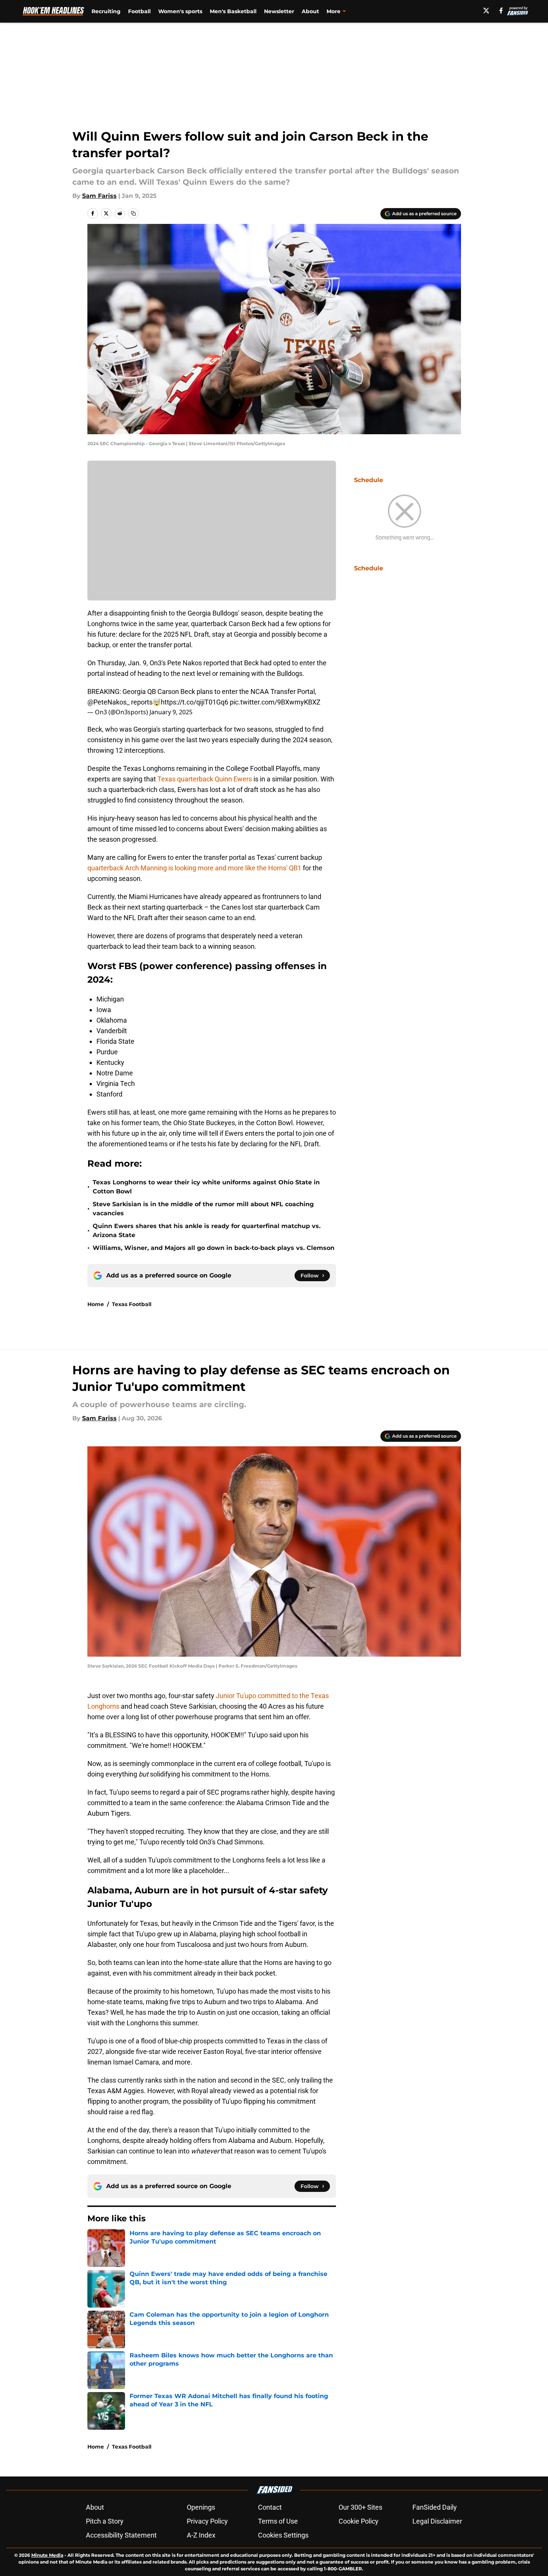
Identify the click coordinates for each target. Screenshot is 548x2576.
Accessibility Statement (121, 2535)
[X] (486, 11)
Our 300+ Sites (360, 2507)
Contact (270, 2507)
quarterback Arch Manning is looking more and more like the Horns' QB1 (194, 868)
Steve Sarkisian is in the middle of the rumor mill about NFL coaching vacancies (203, 1209)
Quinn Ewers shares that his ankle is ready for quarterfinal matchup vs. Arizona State (207, 1231)
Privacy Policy (207, 2521)
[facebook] (501, 11)
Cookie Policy (359, 2521)
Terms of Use (278, 2521)
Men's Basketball (233, 11)
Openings (201, 2507)
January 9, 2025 (171, 712)
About (310, 11)
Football (139, 11)
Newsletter (279, 11)
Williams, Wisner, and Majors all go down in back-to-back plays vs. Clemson (214, 1248)
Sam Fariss (99, 196)
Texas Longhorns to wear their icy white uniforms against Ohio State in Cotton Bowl (206, 1187)
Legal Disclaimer (437, 2521)
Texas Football (132, 1304)
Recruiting (106, 11)
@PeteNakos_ (108, 702)
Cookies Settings (283, 2535)
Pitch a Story (105, 2521)
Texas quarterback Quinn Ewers (205, 779)
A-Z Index (201, 2535)
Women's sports (180, 11)
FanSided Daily (435, 2507)
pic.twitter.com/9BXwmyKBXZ (275, 702)
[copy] (133, 213)
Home (96, 1304)
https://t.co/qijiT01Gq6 (195, 702)
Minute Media (47, 2555)
